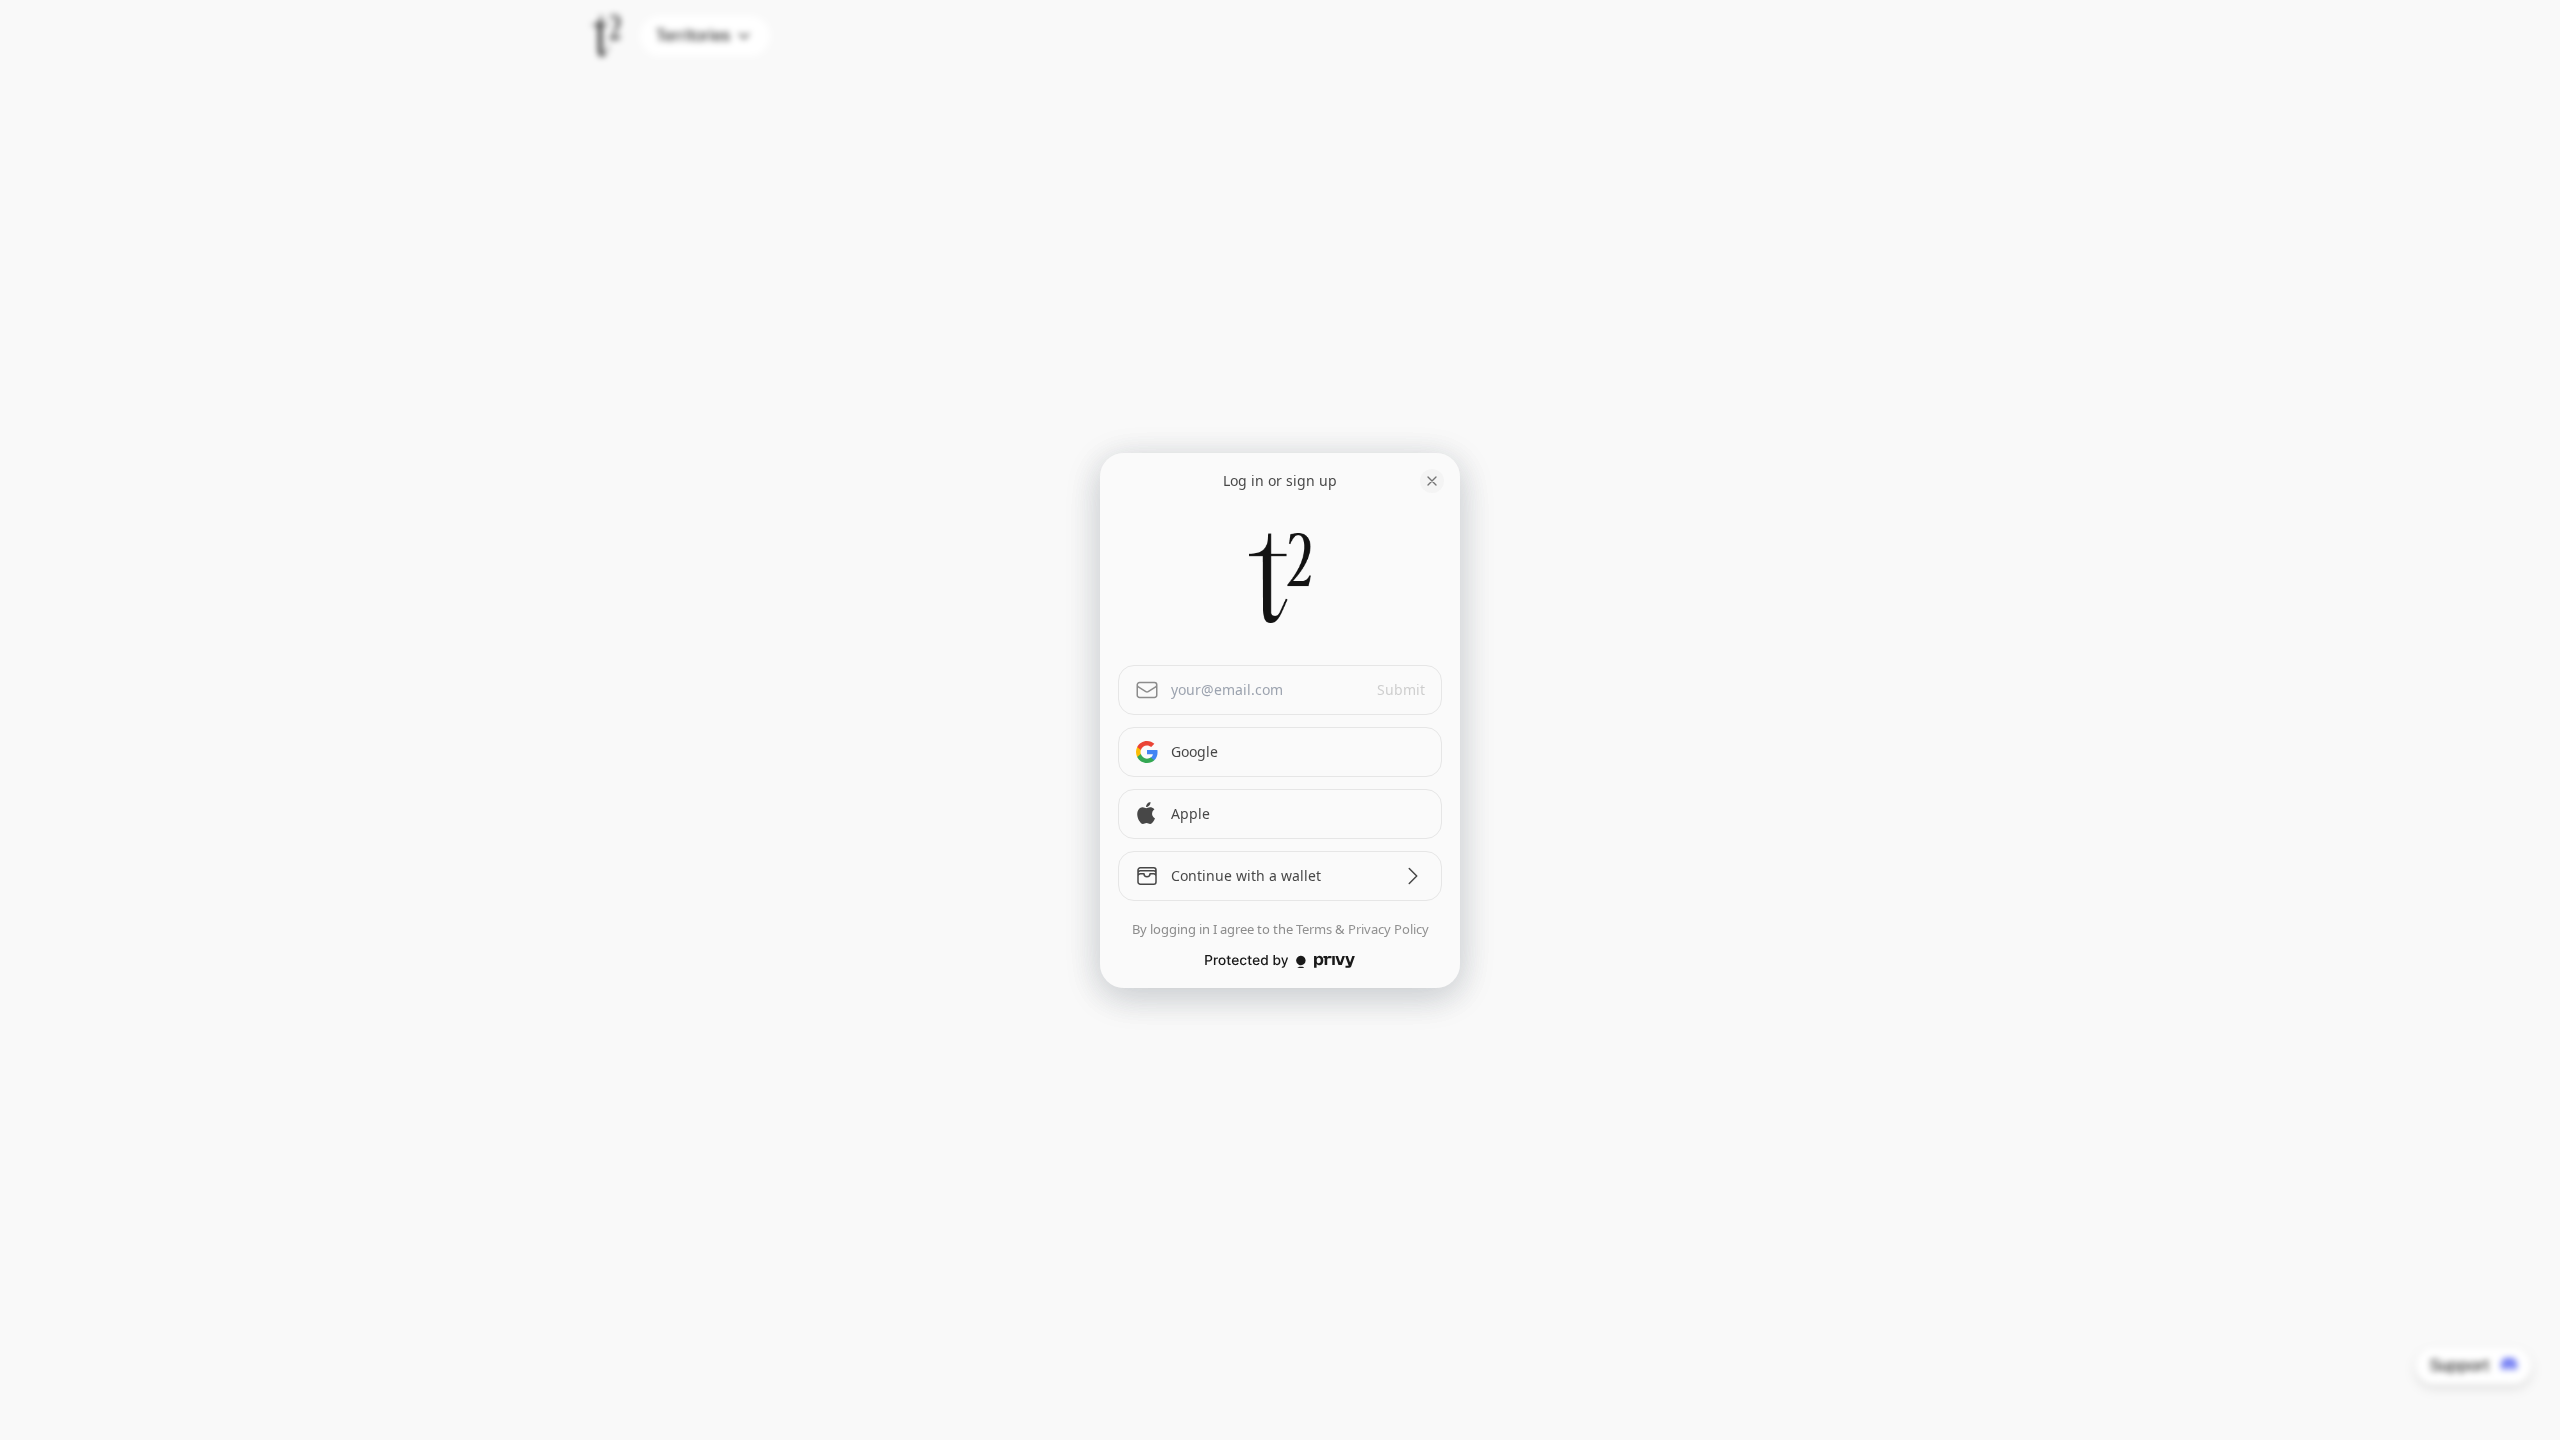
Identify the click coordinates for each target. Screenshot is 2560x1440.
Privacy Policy (1388, 929)
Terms (1314, 929)
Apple (1190, 813)
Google (1194, 751)
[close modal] (1432, 481)
